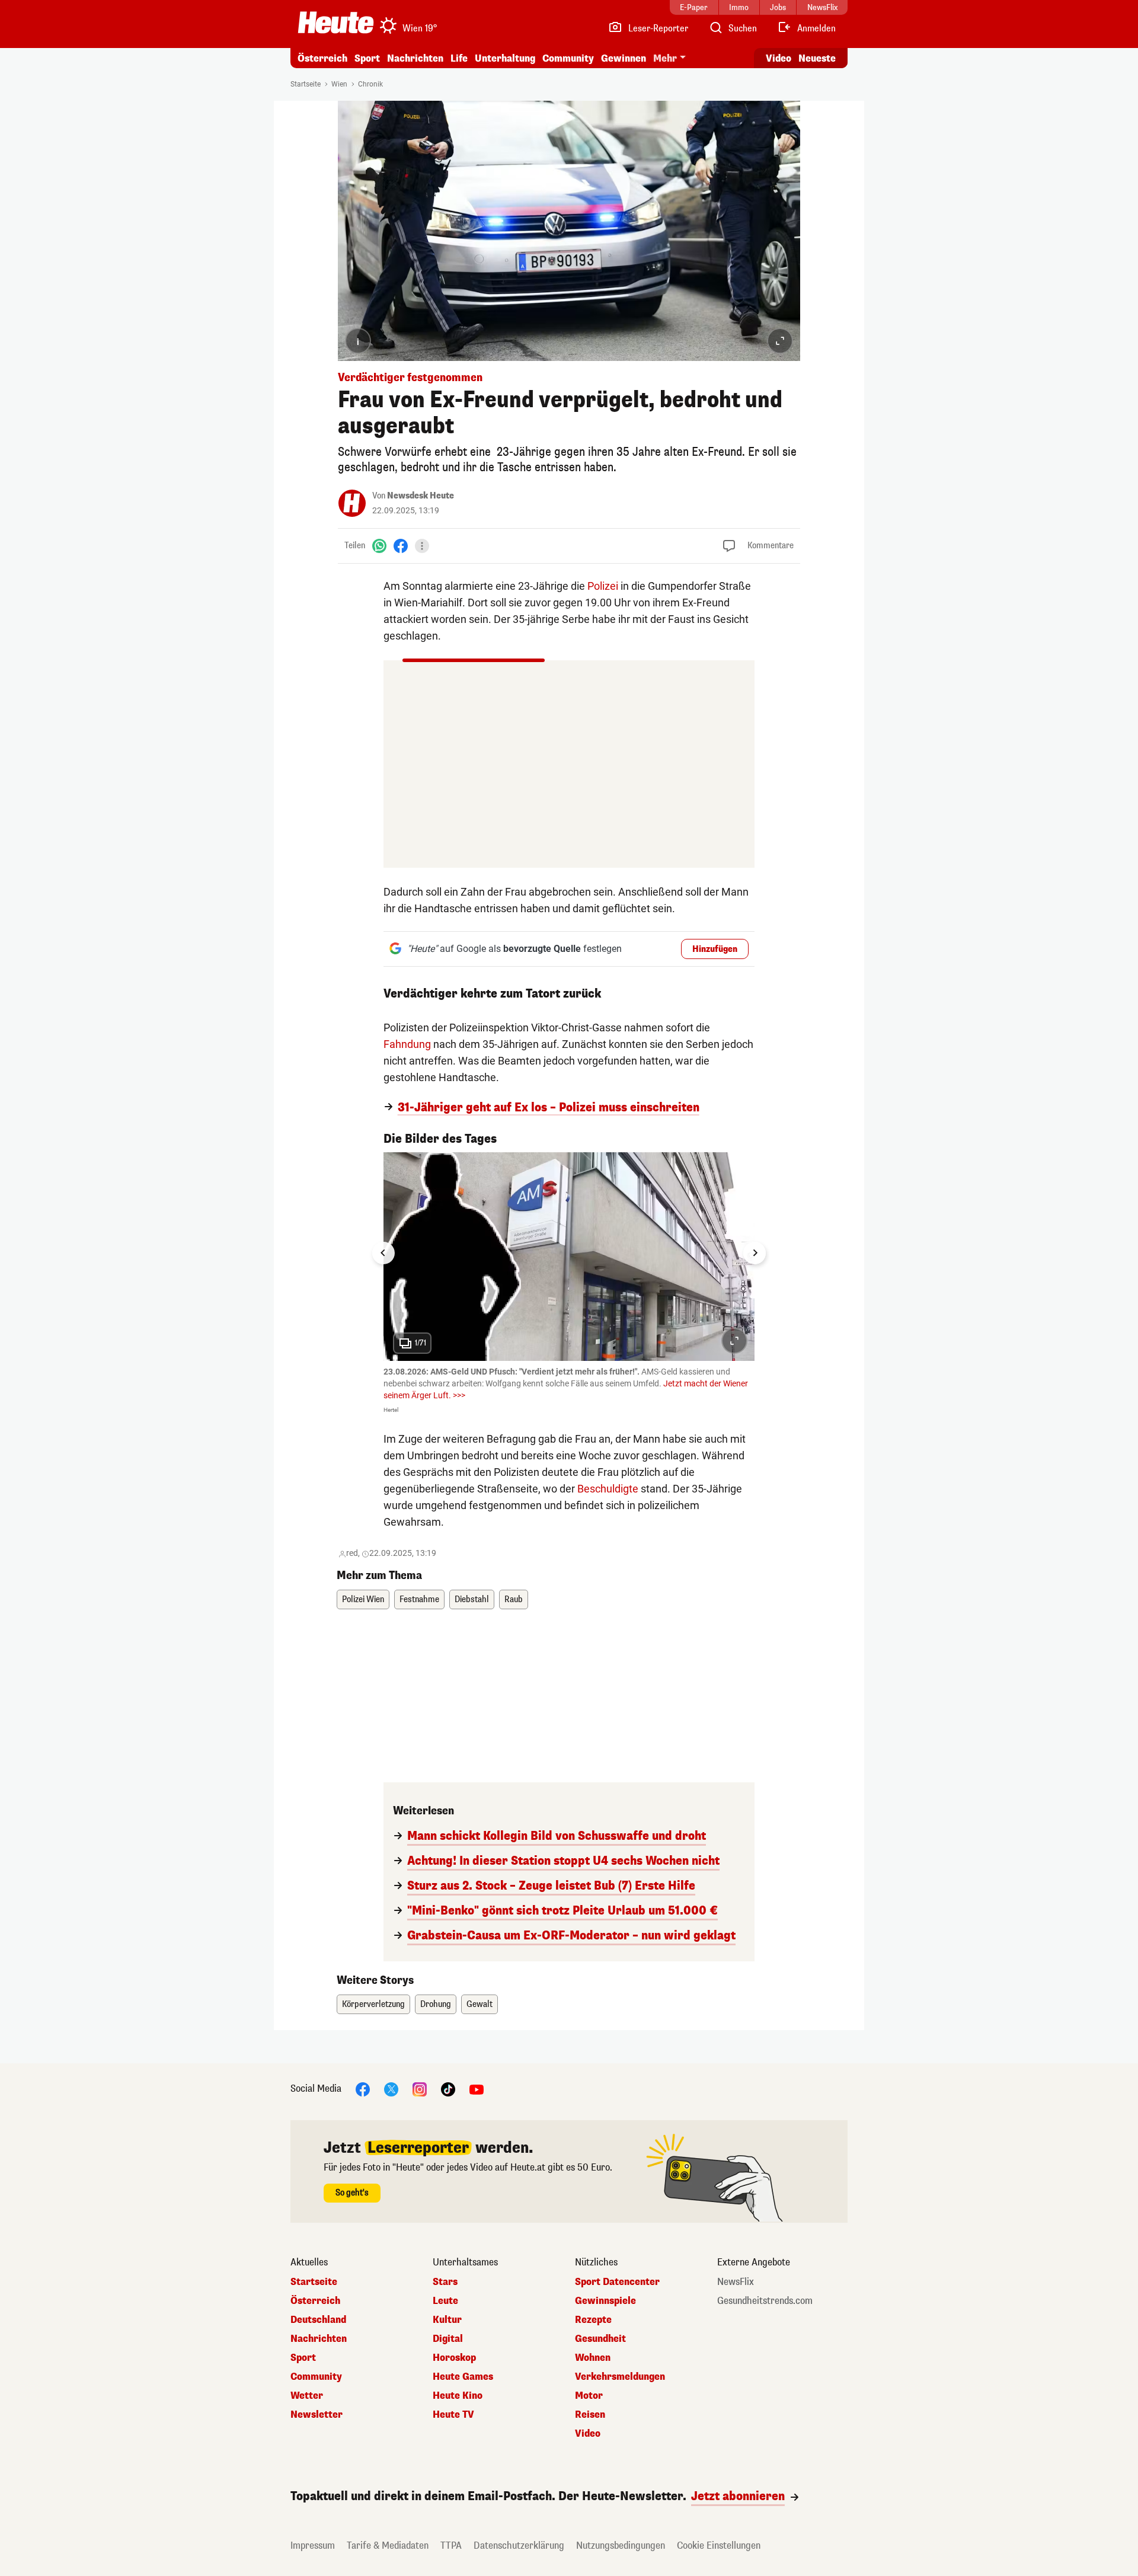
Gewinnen (624, 58)
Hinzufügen (715, 949)
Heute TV (453, 2415)
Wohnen (593, 2358)
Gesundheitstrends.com (765, 2301)
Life (459, 58)
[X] (391, 2089)
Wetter (307, 2396)
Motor (589, 2396)
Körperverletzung (373, 2004)
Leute (445, 2301)
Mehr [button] (665, 58)
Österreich (322, 58)
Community (568, 58)
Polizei (603, 586)
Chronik (370, 84)
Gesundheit (600, 2339)
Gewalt (480, 2004)
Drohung (436, 2004)
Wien (339, 84)
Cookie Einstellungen (719, 2545)
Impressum (313, 2545)
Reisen (590, 2415)
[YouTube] (477, 2089)
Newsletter (317, 2415)
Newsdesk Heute (421, 496)
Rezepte (593, 2320)
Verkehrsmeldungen (620, 2377)
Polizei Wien (363, 1599)
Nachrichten (319, 2339)
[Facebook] (401, 546)
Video (779, 58)
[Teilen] (422, 546)
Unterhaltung (505, 58)
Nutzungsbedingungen (621, 2545)
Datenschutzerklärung (519, 2545)
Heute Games (463, 2377)
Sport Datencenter (617, 2282)
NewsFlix (736, 2282)
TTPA (451, 2545)
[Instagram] (420, 2089)
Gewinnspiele (605, 2301)
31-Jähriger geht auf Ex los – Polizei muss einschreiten (549, 1108)
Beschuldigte (608, 1489)
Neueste (817, 58)
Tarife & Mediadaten (388, 2545)
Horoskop (454, 2358)
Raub (514, 1599)
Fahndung (407, 1044)
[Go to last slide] (383, 1253)
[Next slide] (755, 1253)
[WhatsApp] (379, 546)
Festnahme (419, 1599)
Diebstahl (472, 1599)
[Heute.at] (336, 23)
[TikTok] (448, 2089)
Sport (367, 58)
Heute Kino (458, 2396)
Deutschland (318, 2320)
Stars (445, 2282)
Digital (448, 2339)
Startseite (306, 84)
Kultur (447, 2320)
